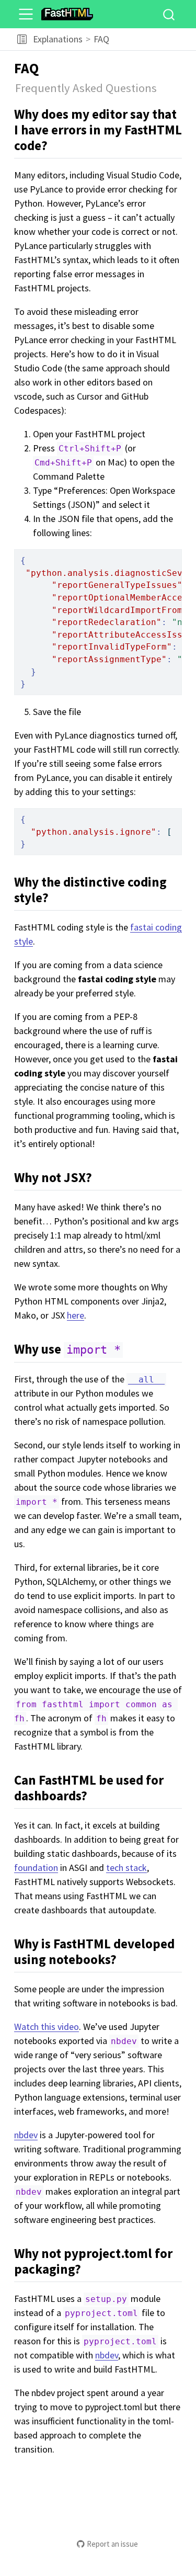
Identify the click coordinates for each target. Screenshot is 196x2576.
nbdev (26, 2135)
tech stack (126, 1868)
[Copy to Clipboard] (176, 553)
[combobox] (169, 14)
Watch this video (47, 2027)
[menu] (26, 14)
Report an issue (112, 2544)
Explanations (58, 39)
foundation (36, 1868)
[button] (22, 39)
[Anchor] (57, 145)
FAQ (101, 39)
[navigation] (151, 39)
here (76, 1315)
